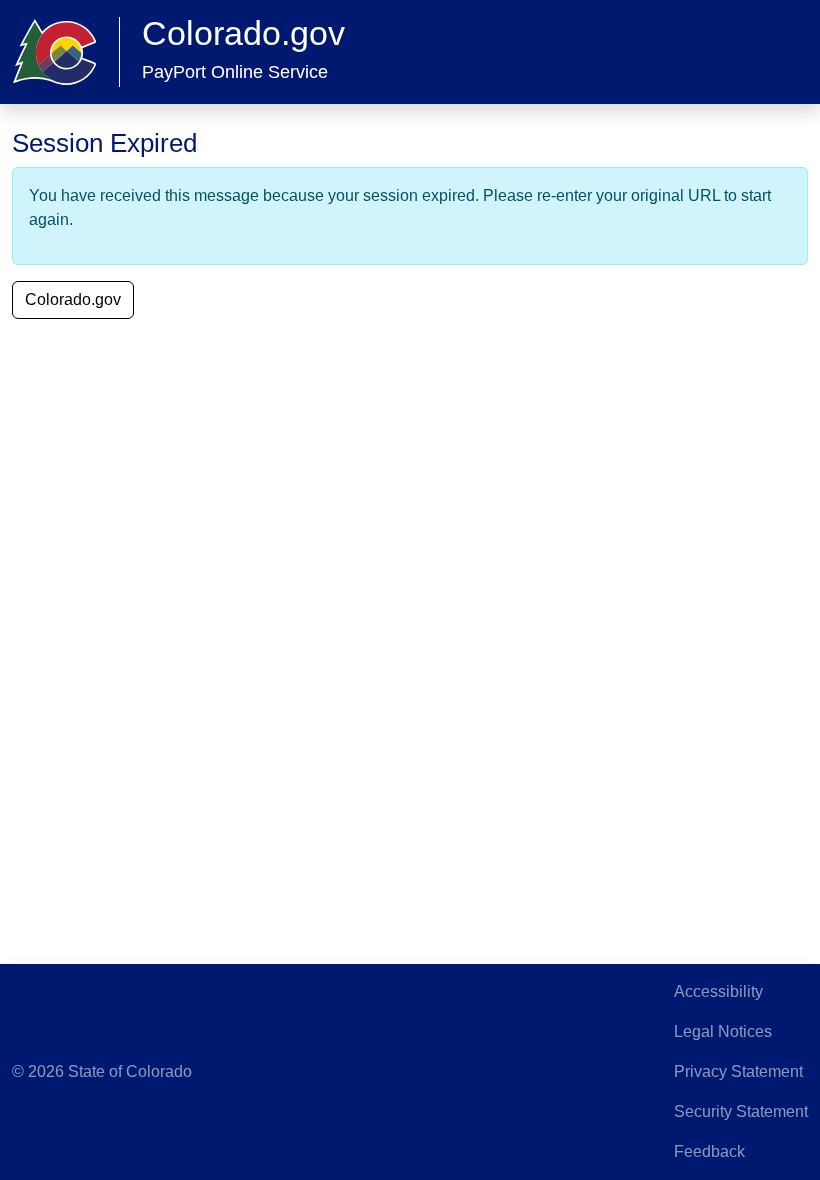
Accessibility (718, 991)
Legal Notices (723, 1031)
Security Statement (741, 1111)
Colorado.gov (73, 299)
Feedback (709, 1151)
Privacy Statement (738, 1071)
